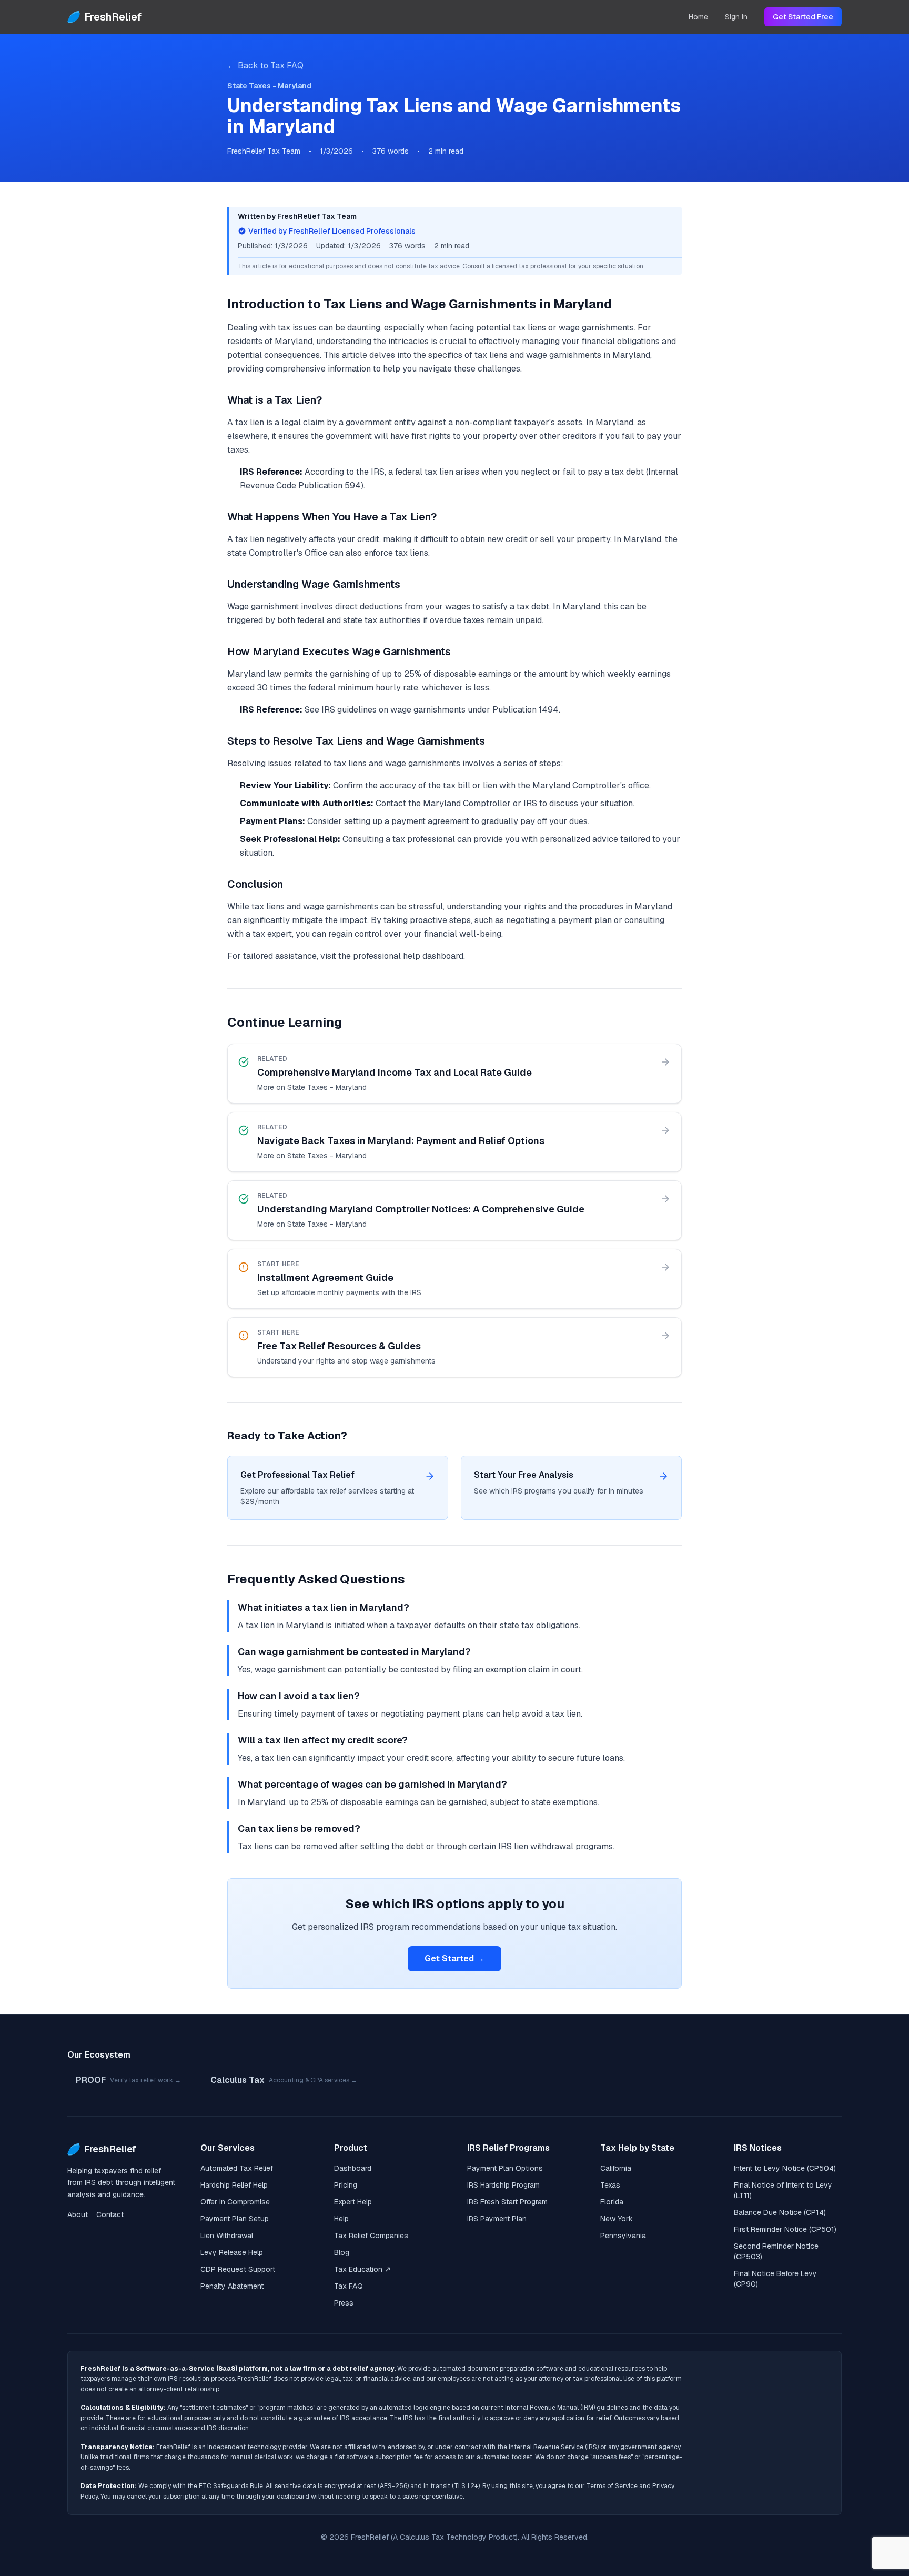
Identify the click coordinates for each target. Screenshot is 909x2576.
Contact (110, 2214)
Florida (612, 2202)
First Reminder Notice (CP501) (785, 2229)
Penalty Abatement (232, 2286)
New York (617, 2219)
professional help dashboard (408, 956)
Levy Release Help (232, 2252)
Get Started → (454, 1958)
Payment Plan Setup (235, 2219)
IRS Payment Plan (497, 2219)
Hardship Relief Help (234, 2185)
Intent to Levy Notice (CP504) (785, 2168)
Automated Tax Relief (237, 2168)
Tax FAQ (349, 2286)
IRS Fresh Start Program (507, 2202)
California (616, 2168)
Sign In (736, 17)
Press (344, 2303)
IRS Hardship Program (503, 2185)
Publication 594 (330, 485)
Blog (342, 2252)
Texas (610, 2185)
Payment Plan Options (505, 2168)
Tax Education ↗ (362, 2269)
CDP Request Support (238, 2269)
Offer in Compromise (235, 2202)
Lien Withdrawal (227, 2236)
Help (341, 2219)
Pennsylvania (623, 2236)
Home (698, 17)
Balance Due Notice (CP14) (780, 2212)
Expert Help (353, 2202)
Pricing (346, 2185)
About (78, 2214)
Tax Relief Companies (371, 2236)
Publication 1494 (526, 710)
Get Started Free (803, 17)
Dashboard (353, 2168)
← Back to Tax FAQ (265, 66)
